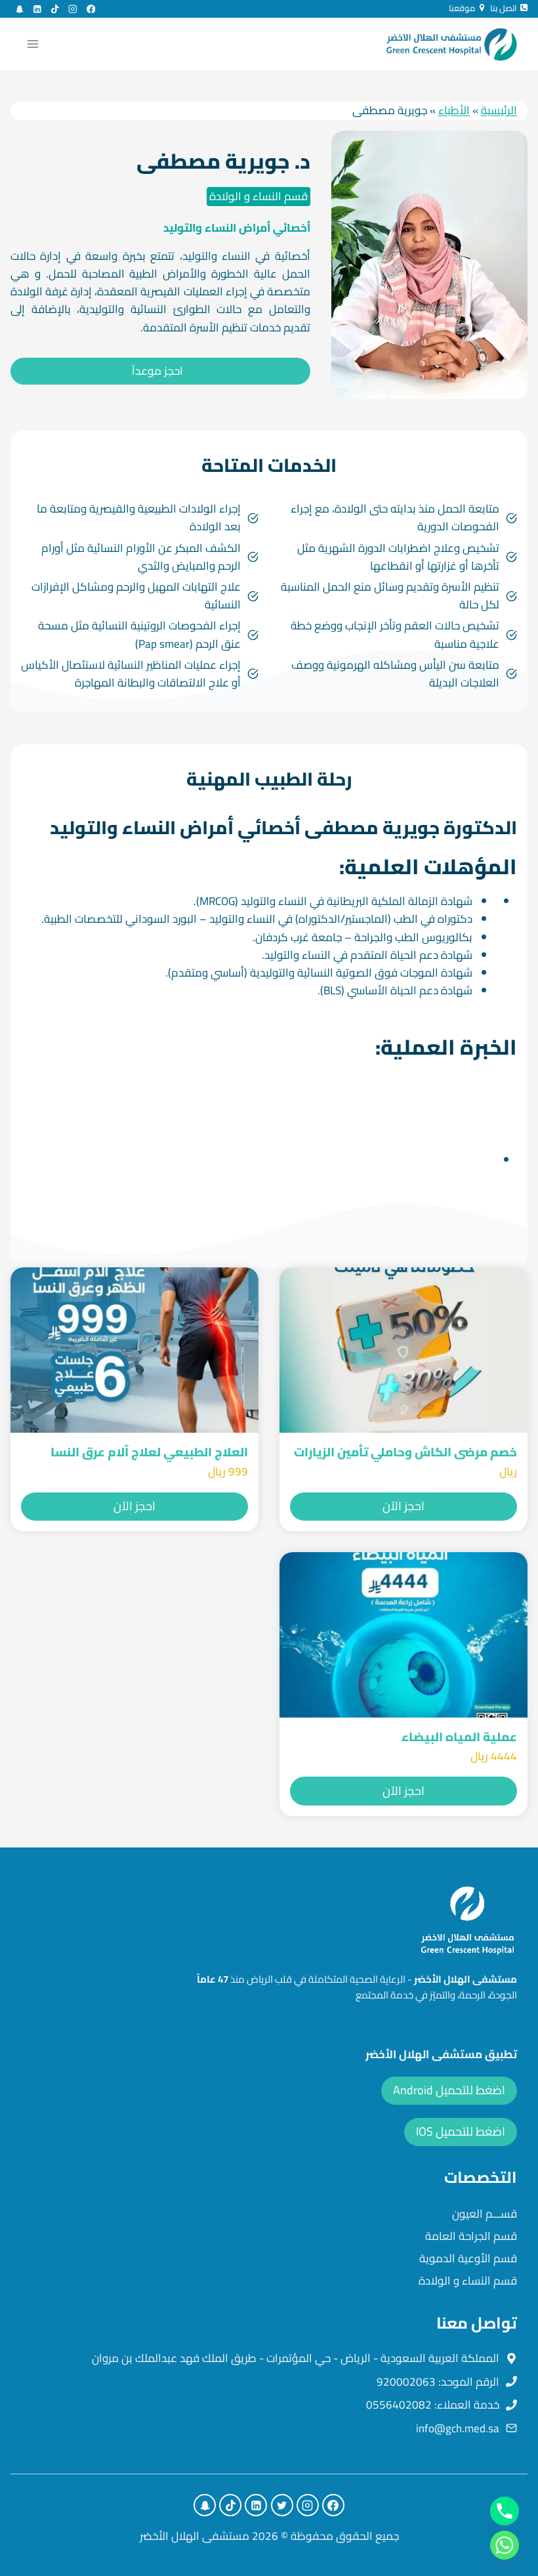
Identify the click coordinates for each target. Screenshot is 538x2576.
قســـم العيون (485, 2214)
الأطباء (454, 110)
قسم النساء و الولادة (259, 196)
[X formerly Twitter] (282, 2505)
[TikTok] (55, 9)
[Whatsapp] (505, 2545)
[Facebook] (91, 9)
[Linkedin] (37, 9)
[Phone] (505, 2511)
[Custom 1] (19, 9)
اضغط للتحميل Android (449, 2090)
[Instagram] (73, 9)
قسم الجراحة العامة (471, 2236)
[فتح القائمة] (33, 44)
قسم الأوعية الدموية (468, 2258)
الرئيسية (499, 110)
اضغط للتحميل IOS (461, 2131)
